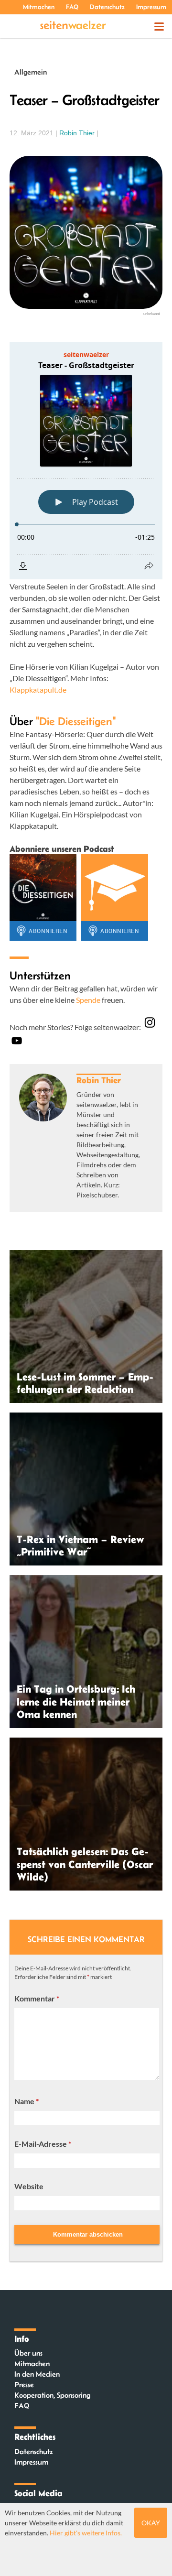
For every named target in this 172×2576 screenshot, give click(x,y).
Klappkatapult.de (38, 690)
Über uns (28, 2353)
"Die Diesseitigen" (76, 721)
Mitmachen (39, 7)
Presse (24, 2385)
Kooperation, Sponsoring (52, 2395)
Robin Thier (77, 133)
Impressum (151, 7)
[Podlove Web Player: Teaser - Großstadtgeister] (86, 461)
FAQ (72, 7)
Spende (88, 1000)
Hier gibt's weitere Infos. (86, 2533)
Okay (151, 2523)
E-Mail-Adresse (43, 2144)
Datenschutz (107, 7)
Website (29, 2186)
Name (27, 2101)
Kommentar (37, 1998)
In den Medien (37, 2374)
